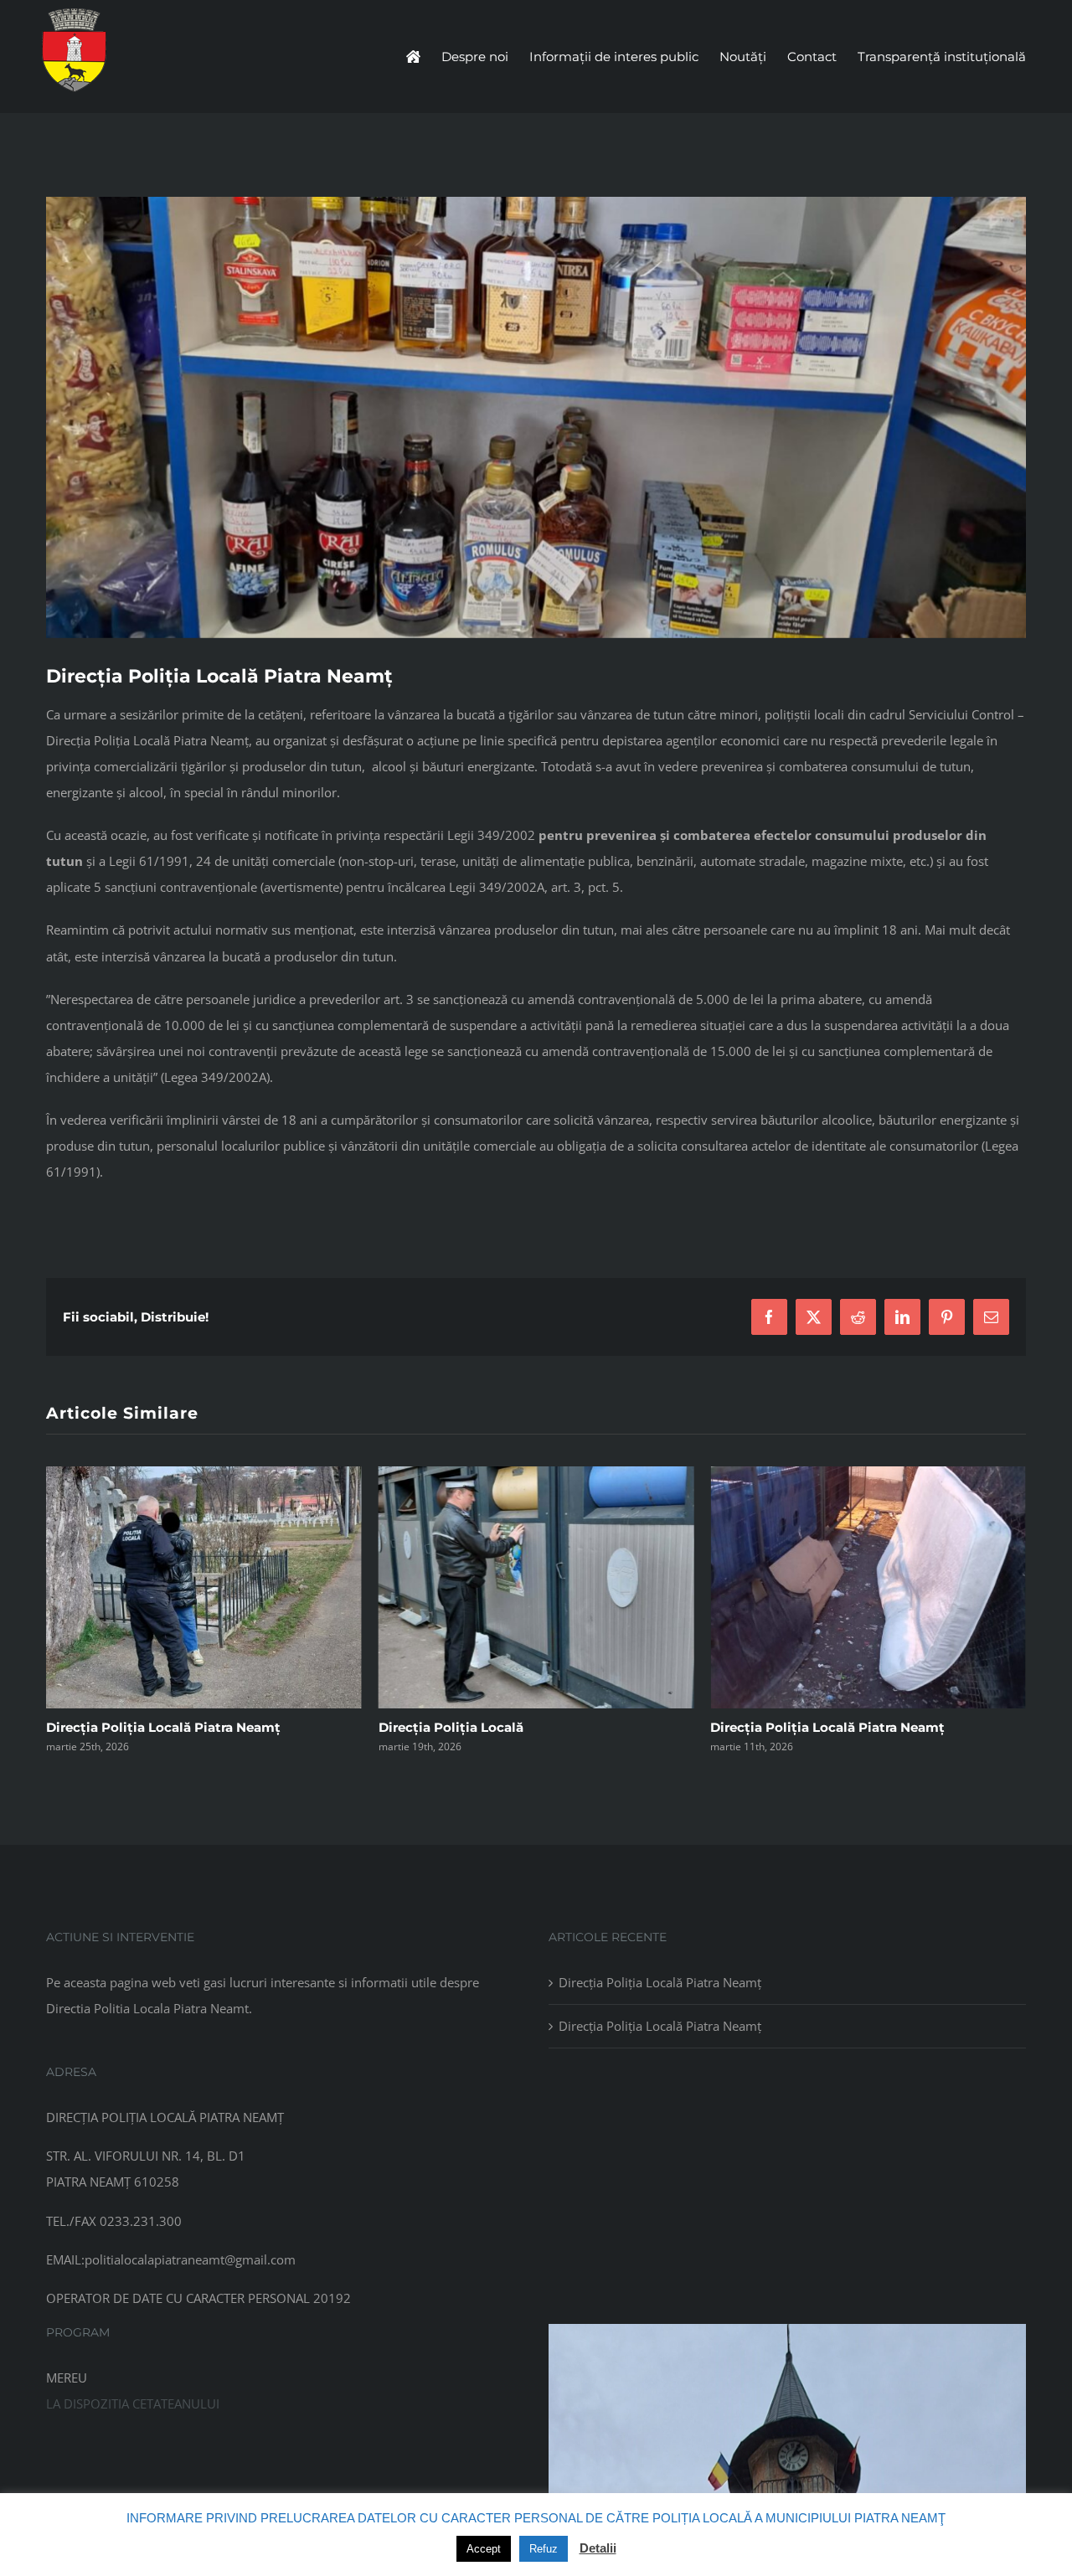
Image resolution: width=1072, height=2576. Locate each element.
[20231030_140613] (787, 2330)
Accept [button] (484, 2549)
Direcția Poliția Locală (119, 1727)
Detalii (598, 2548)
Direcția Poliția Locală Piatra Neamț (496, 1727)
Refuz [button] (544, 2549)
